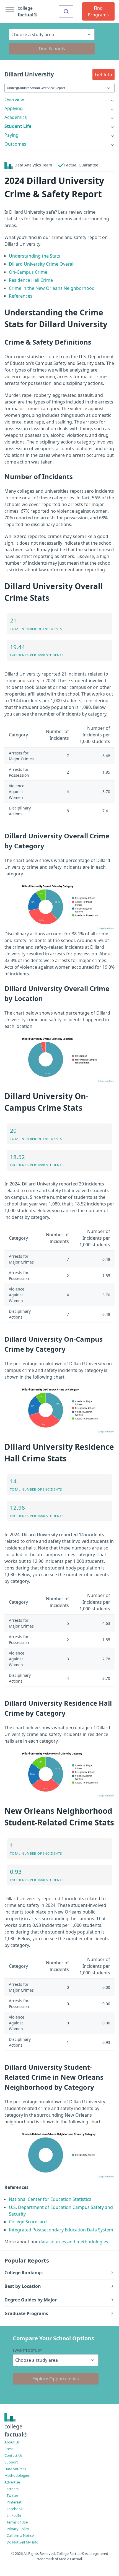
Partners (11, 2489)
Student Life (18, 126)
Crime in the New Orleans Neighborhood (52, 288)
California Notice (20, 2535)
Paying (11, 135)
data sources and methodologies (74, 2242)
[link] (59, 99)
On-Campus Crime (28, 272)
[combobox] (66, 11)
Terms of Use (17, 2522)
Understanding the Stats (35, 256)
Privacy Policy (18, 2529)
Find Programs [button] (98, 11)
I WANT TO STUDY (27, 2350)
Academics (16, 117)
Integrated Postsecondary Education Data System (61, 2230)
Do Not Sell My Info (23, 2542)
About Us (12, 2442)
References (21, 296)
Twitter (12, 2495)
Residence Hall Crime (31, 280)
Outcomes (15, 144)
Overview (14, 99)
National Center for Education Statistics (50, 2199)
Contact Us (13, 2455)
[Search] (66, 11)
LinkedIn (14, 2515)
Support (11, 2462)
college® (16, 2430)
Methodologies (17, 2475)
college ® (27, 11)
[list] (59, 99)
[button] (104, 74)
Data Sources (15, 2469)
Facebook (15, 2509)
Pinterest (14, 2502)
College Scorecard (28, 2222)
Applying (14, 108)
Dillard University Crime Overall (42, 264)
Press (9, 2449)
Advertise (12, 2482)
